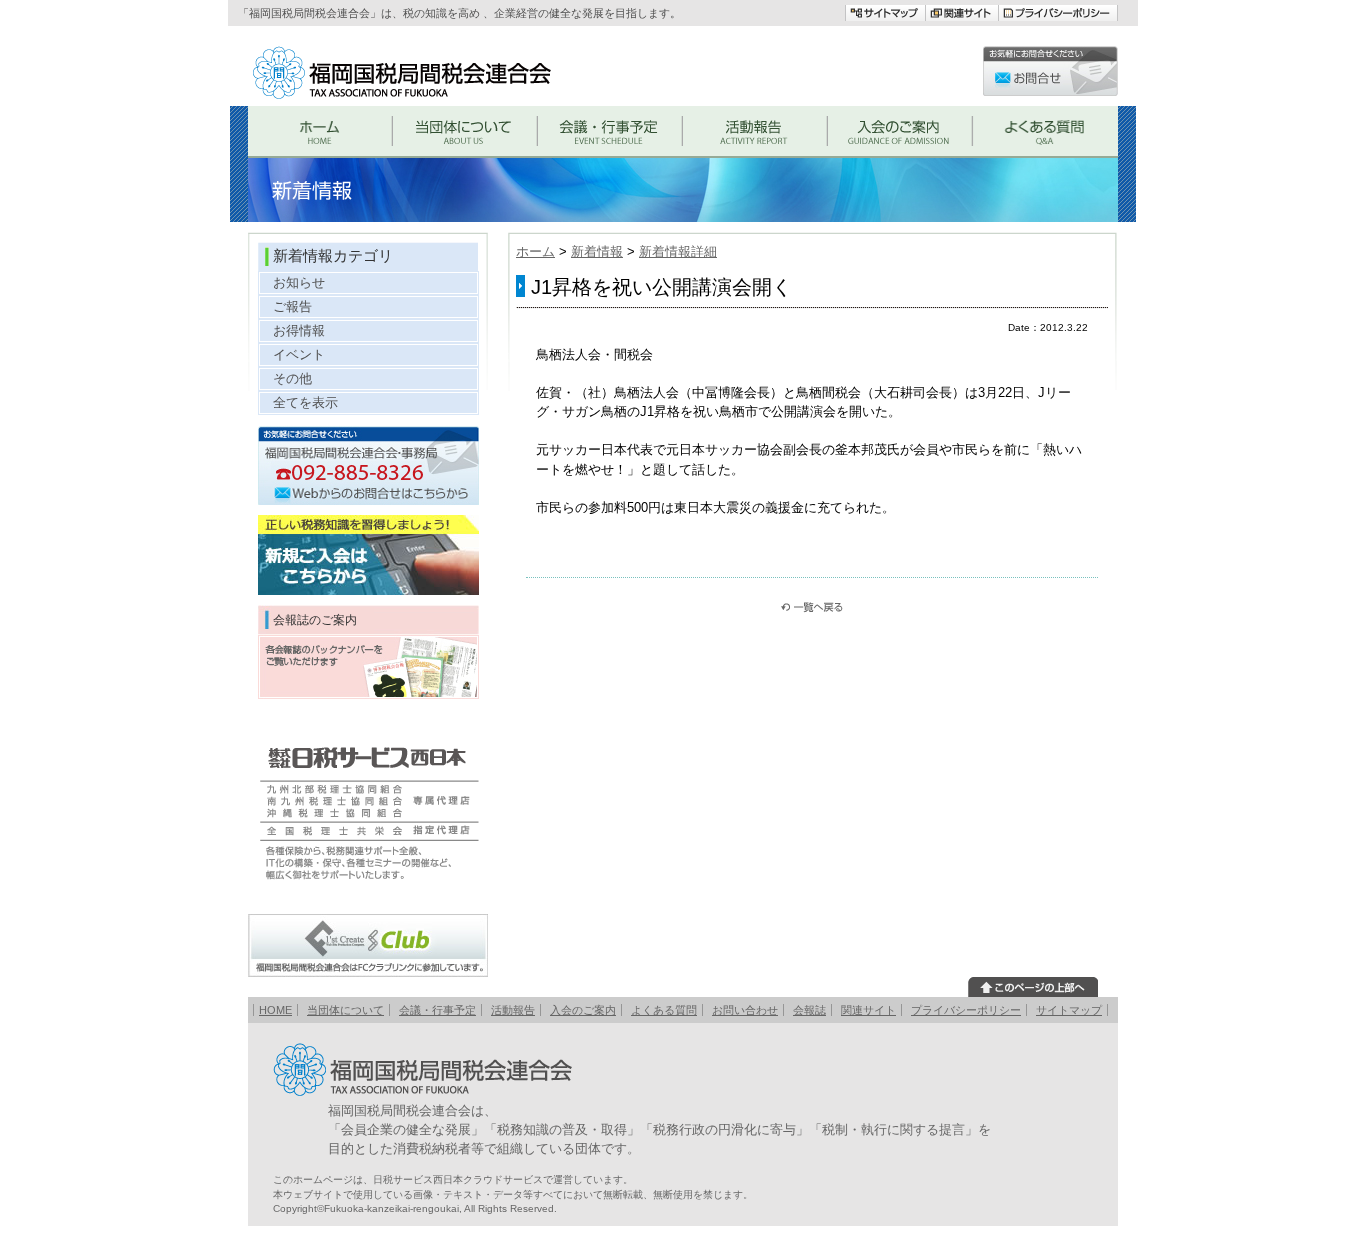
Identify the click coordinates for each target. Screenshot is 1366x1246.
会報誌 (809, 1010)
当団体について (345, 1010)
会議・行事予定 (437, 1010)
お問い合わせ (745, 1010)
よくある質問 (664, 1010)
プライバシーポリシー (966, 1010)
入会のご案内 (583, 1010)
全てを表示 (305, 402)
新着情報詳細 (678, 251)
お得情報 (299, 330)
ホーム (535, 251)
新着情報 (597, 251)
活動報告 (513, 1010)
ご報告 (292, 306)
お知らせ (299, 282)
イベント (299, 354)
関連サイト (868, 1010)
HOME (275, 1010)
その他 (292, 378)
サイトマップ (1069, 1010)
